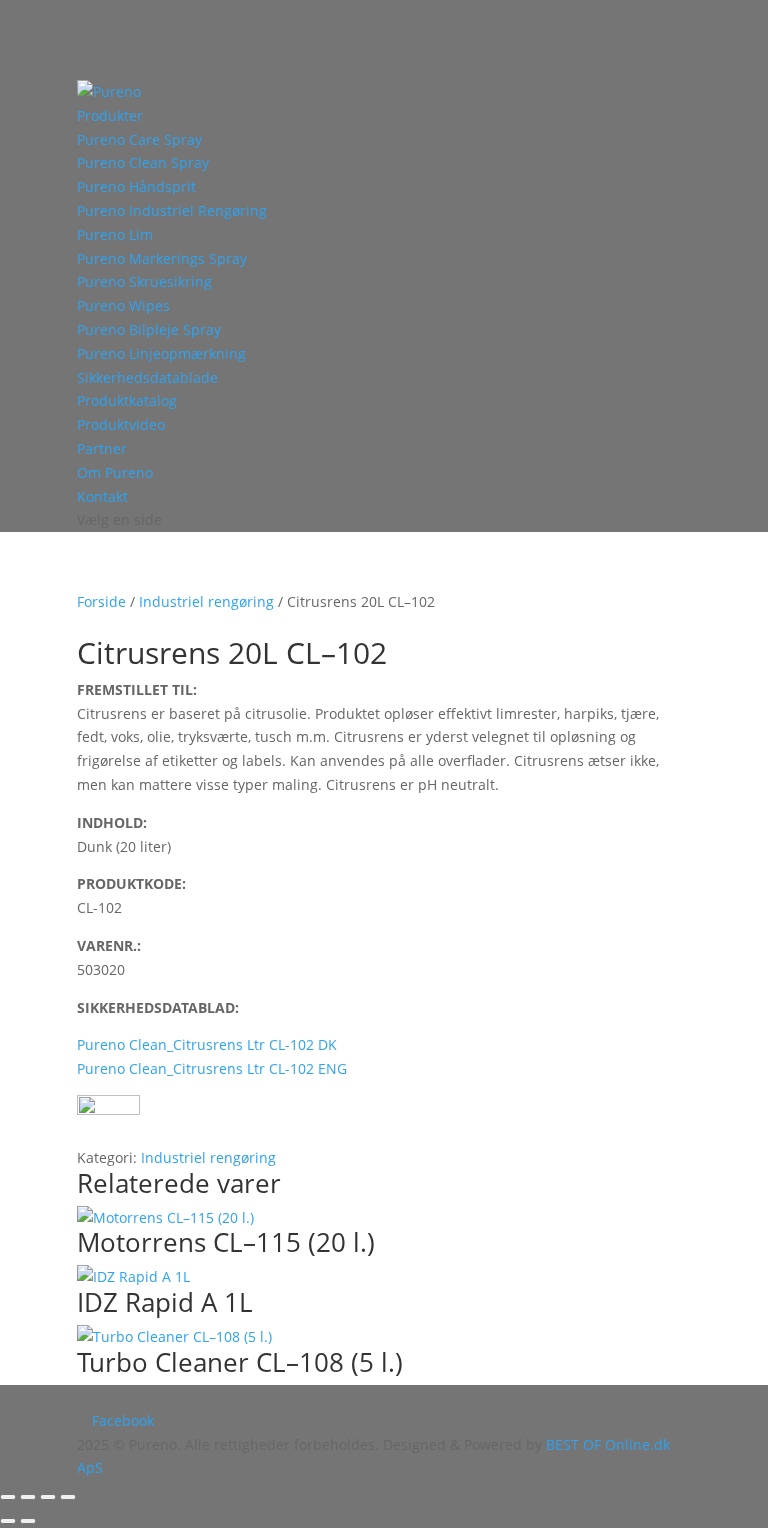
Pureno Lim (115, 234)
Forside (101, 601)
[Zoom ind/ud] (8, 1497)
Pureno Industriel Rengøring (172, 210)
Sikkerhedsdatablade (147, 377)
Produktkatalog (127, 400)
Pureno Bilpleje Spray (149, 329)
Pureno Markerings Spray (162, 258)
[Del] (48, 1497)
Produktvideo (121, 424)
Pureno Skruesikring (144, 281)
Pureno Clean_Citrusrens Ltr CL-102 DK (207, 1044)
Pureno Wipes (123, 305)
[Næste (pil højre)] (28, 1521)
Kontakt (102, 496)
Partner (102, 448)
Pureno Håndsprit (136, 186)
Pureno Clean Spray (143, 162)
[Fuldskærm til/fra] (28, 1497)
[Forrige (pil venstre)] (8, 1521)
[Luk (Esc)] (68, 1497)
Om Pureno (115, 472)
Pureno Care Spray (139, 139)
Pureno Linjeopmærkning (161, 353)
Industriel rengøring (206, 601)
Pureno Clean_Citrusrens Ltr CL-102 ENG (212, 1068)
